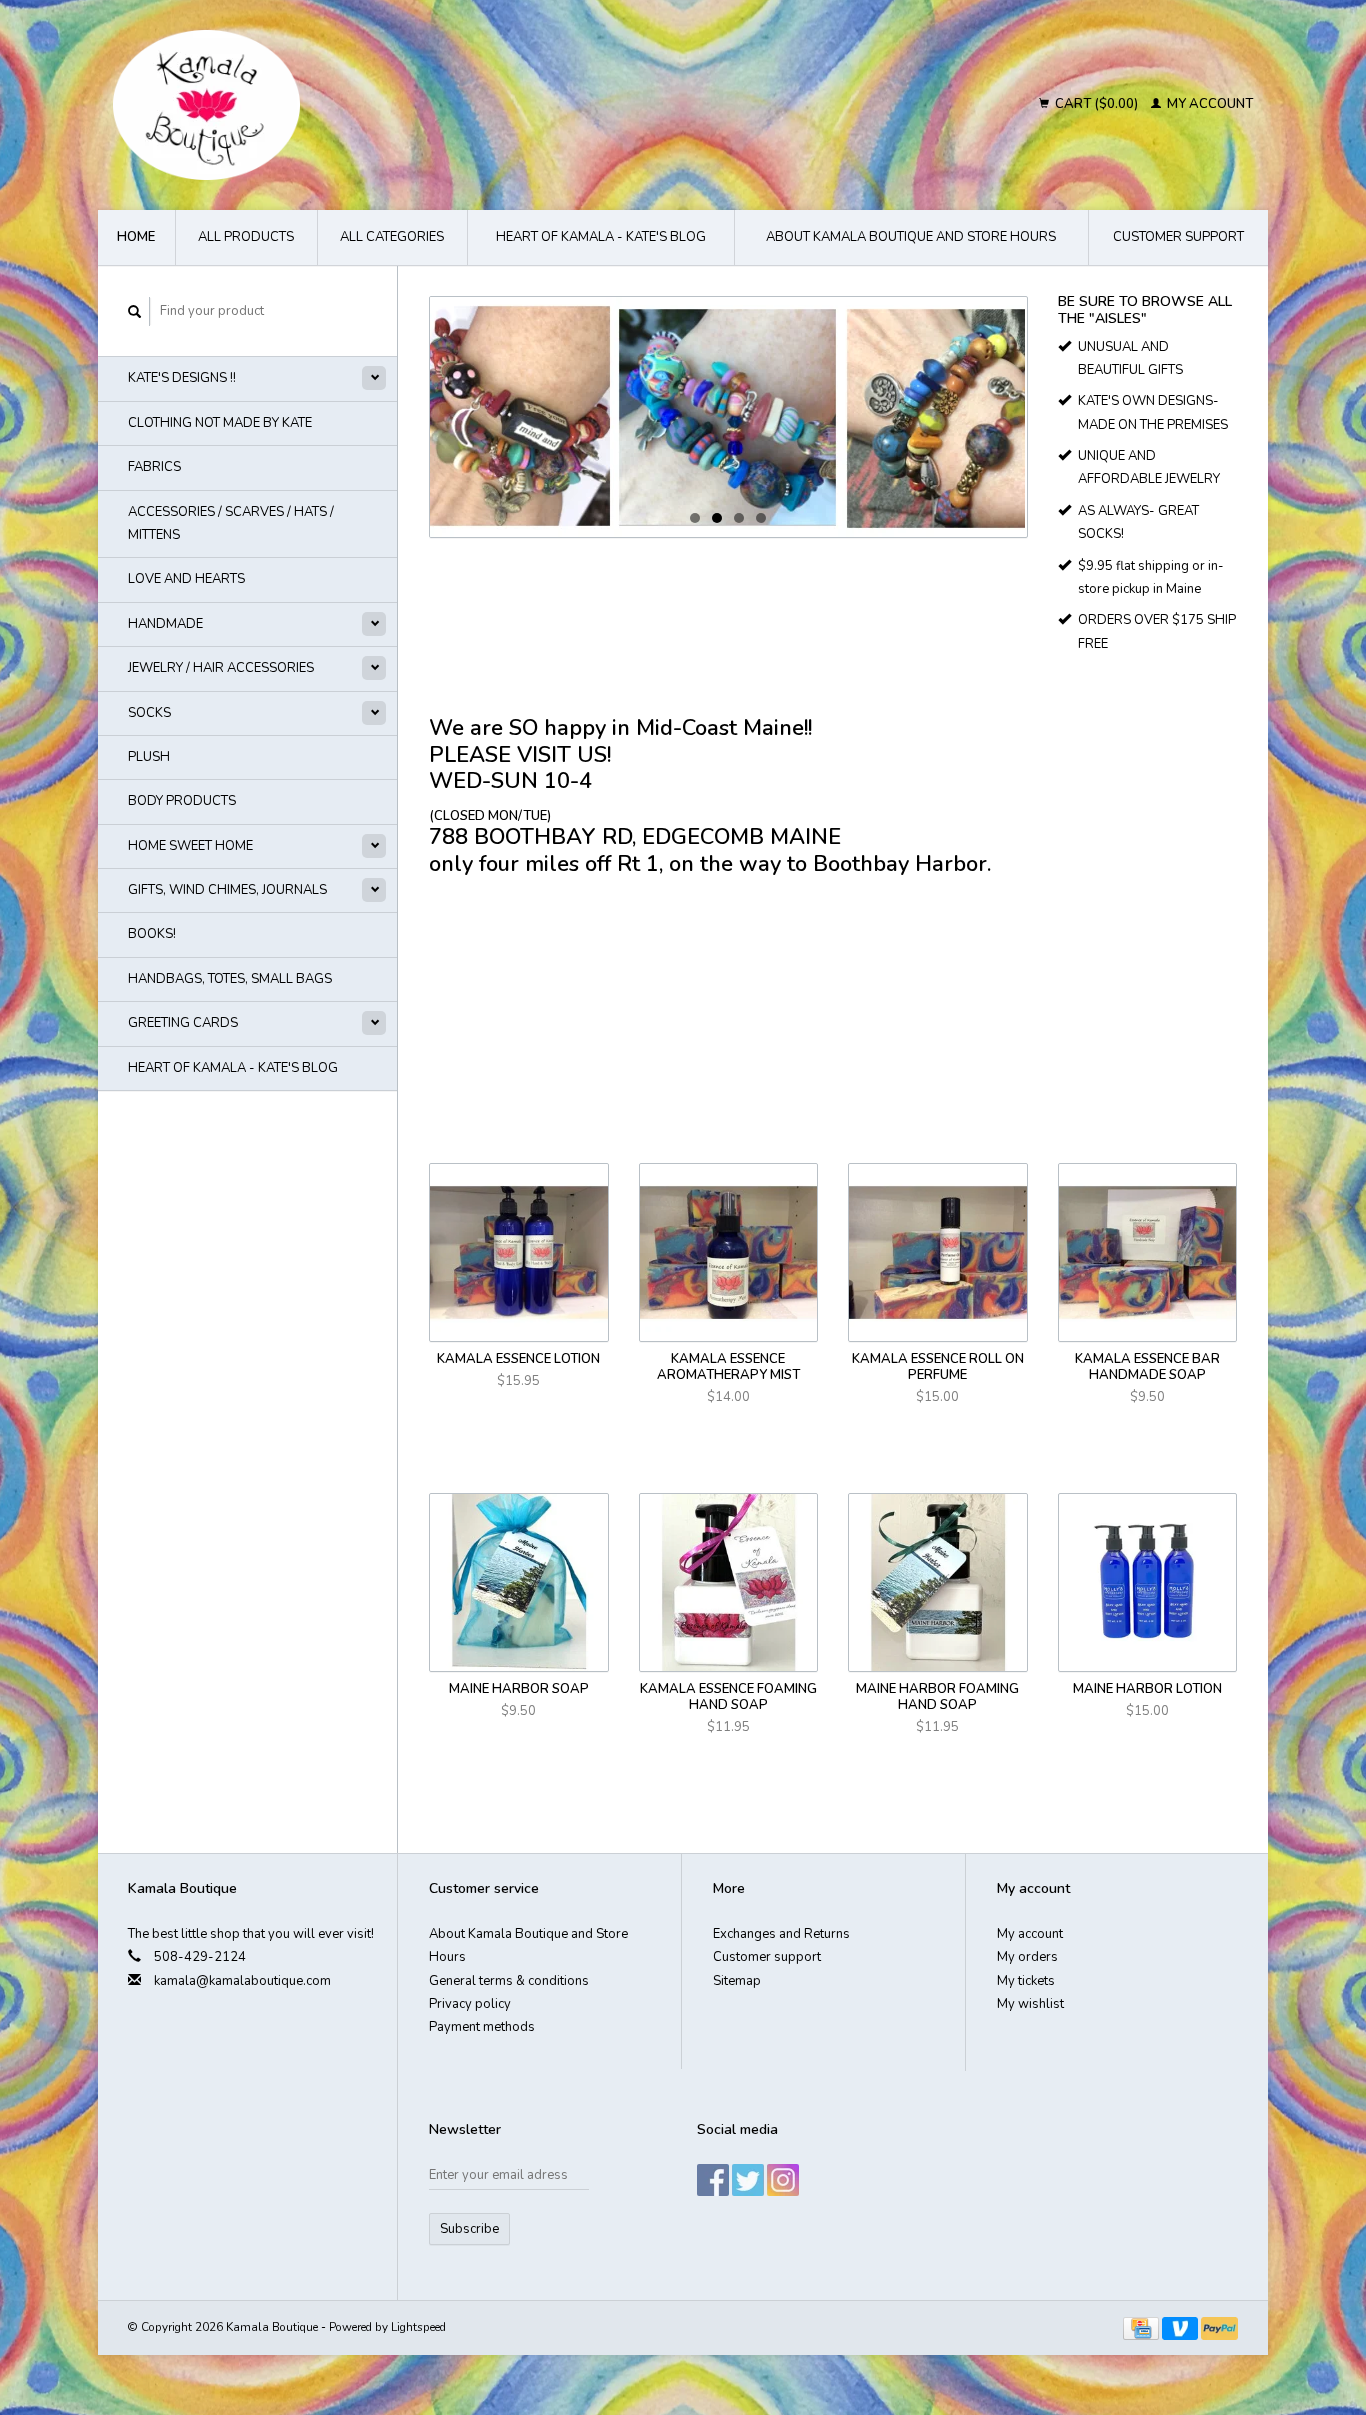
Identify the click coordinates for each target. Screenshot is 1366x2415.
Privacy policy (470, 2004)
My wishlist (1030, 2004)
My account (1208, 104)
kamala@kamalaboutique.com (242, 1981)
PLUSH (149, 757)
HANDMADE (165, 624)
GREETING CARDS (183, 1023)
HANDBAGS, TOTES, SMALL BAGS (230, 979)
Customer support (1178, 237)
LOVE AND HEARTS (186, 579)
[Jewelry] (728, 417)
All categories (392, 237)
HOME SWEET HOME (190, 846)
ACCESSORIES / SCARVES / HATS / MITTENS (231, 523)
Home (136, 237)
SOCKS (149, 713)
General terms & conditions (509, 1981)
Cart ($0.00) (1096, 104)
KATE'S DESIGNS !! (182, 378)
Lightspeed (418, 2327)
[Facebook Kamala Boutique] (713, 2180)
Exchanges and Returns (781, 1934)
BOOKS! (152, 934)
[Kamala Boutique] (379, 105)
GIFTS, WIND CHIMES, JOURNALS (227, 890)
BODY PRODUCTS (182, 801)
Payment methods (482, 2027)
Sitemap (737, 1981)
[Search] (135, 311)
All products (246, 237)
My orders (1027, 1957)
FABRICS (154, 467)
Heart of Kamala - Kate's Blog (601, 237)
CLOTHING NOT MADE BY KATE (220, 423)
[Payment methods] (1142, 2327)
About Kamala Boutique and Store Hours (911, 237)
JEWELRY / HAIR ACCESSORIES (221, 668)
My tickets (1026, 1981)
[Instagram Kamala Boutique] (783, 2180)
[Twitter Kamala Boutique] (748, 2180)
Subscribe (469, 2229)
